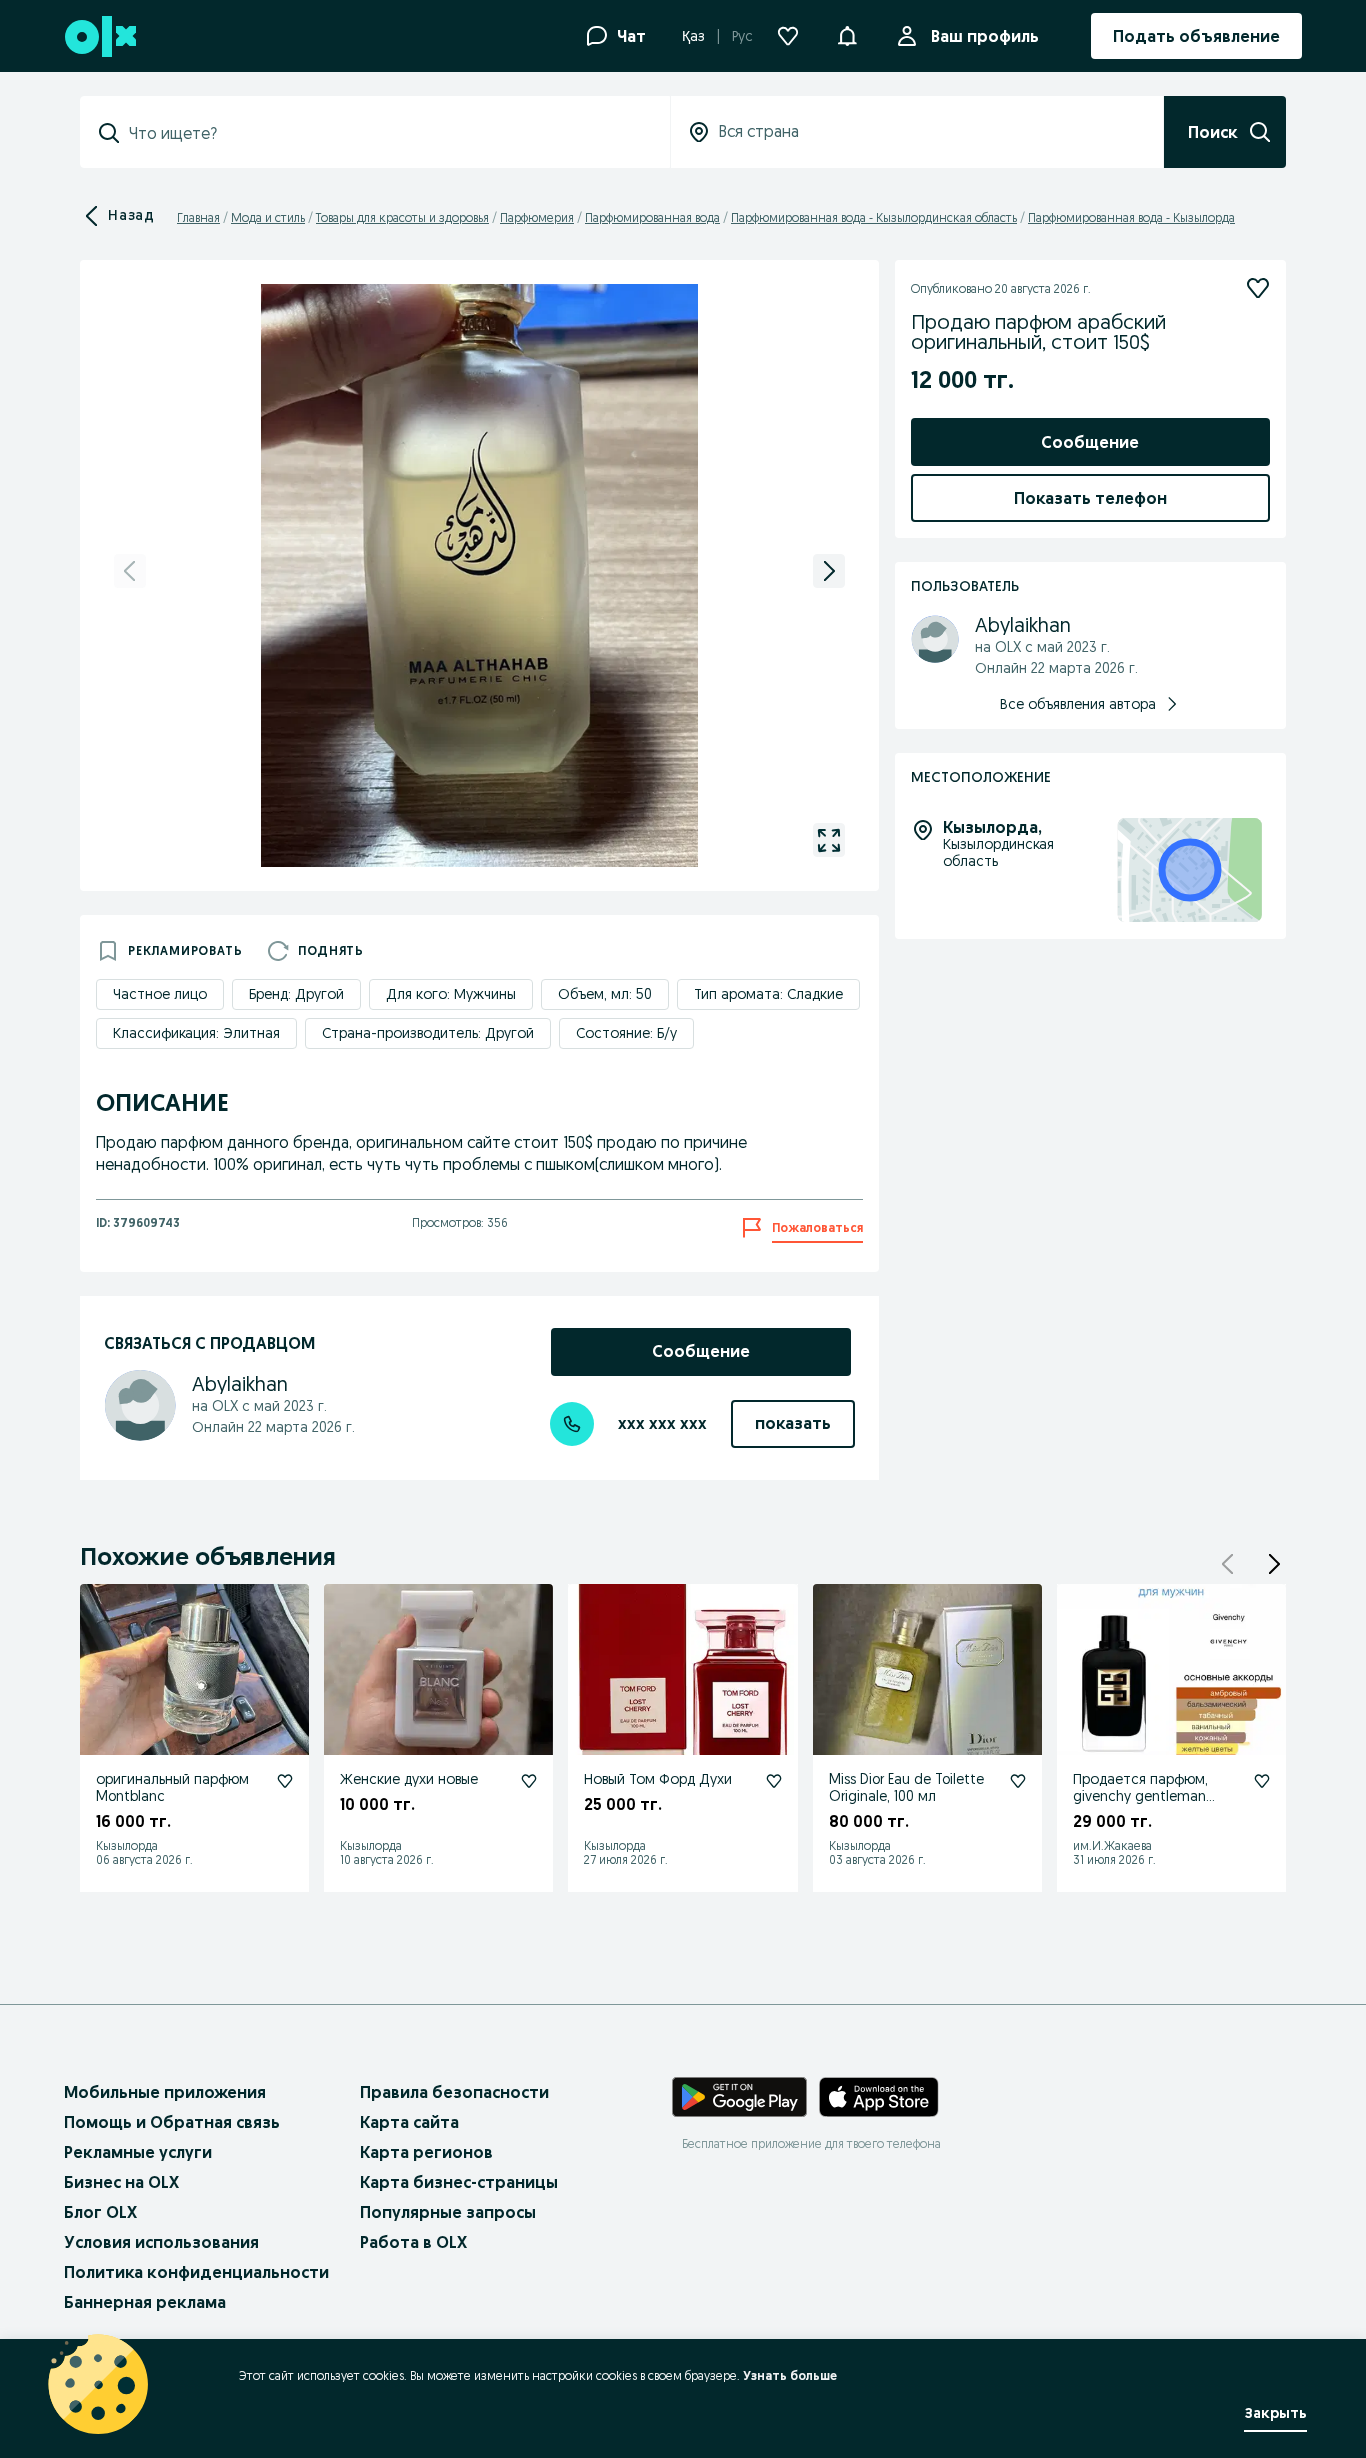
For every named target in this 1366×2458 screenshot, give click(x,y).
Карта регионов (426, 2152)
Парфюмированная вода (652, 217)
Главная (198, 217)
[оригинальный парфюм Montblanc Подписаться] (285, 1781)
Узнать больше (790, 2375)
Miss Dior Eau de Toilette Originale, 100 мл (906, 1787)
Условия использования (161, 2242)
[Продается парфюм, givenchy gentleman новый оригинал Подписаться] (1262, 1781)
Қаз (693, 36)
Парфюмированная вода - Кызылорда (1131, 217)
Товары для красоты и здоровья (402, 217)
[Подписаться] (1258, 288)
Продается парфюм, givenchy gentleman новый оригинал (1140, 1796)
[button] (847, 34)
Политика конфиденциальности (196, 2272)
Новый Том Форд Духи (658, 1779)
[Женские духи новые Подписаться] (529, 1781)
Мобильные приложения (165, 2092)
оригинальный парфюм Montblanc (172, 1787)
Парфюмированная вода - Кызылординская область (874, 217)
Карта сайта (409, 2122)
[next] (829, 571)
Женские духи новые (409, 1779)
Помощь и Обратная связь (172, 2122)
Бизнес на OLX (121, 2182)
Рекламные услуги (138, 2152)
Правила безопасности (454, 2092)
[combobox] (387, 133)
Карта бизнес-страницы (459, 2182)
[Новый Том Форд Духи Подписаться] (774, 1781)
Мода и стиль (268, 217)
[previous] (130, 571)
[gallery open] (829, 840)
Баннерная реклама (145, 2302)
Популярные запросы (448, 2212)
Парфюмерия (537, 217)
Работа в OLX (413, 2242)
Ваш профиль (985, 36)
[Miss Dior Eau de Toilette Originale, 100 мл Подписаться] (1018, 1781)
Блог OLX (100, 2212)
